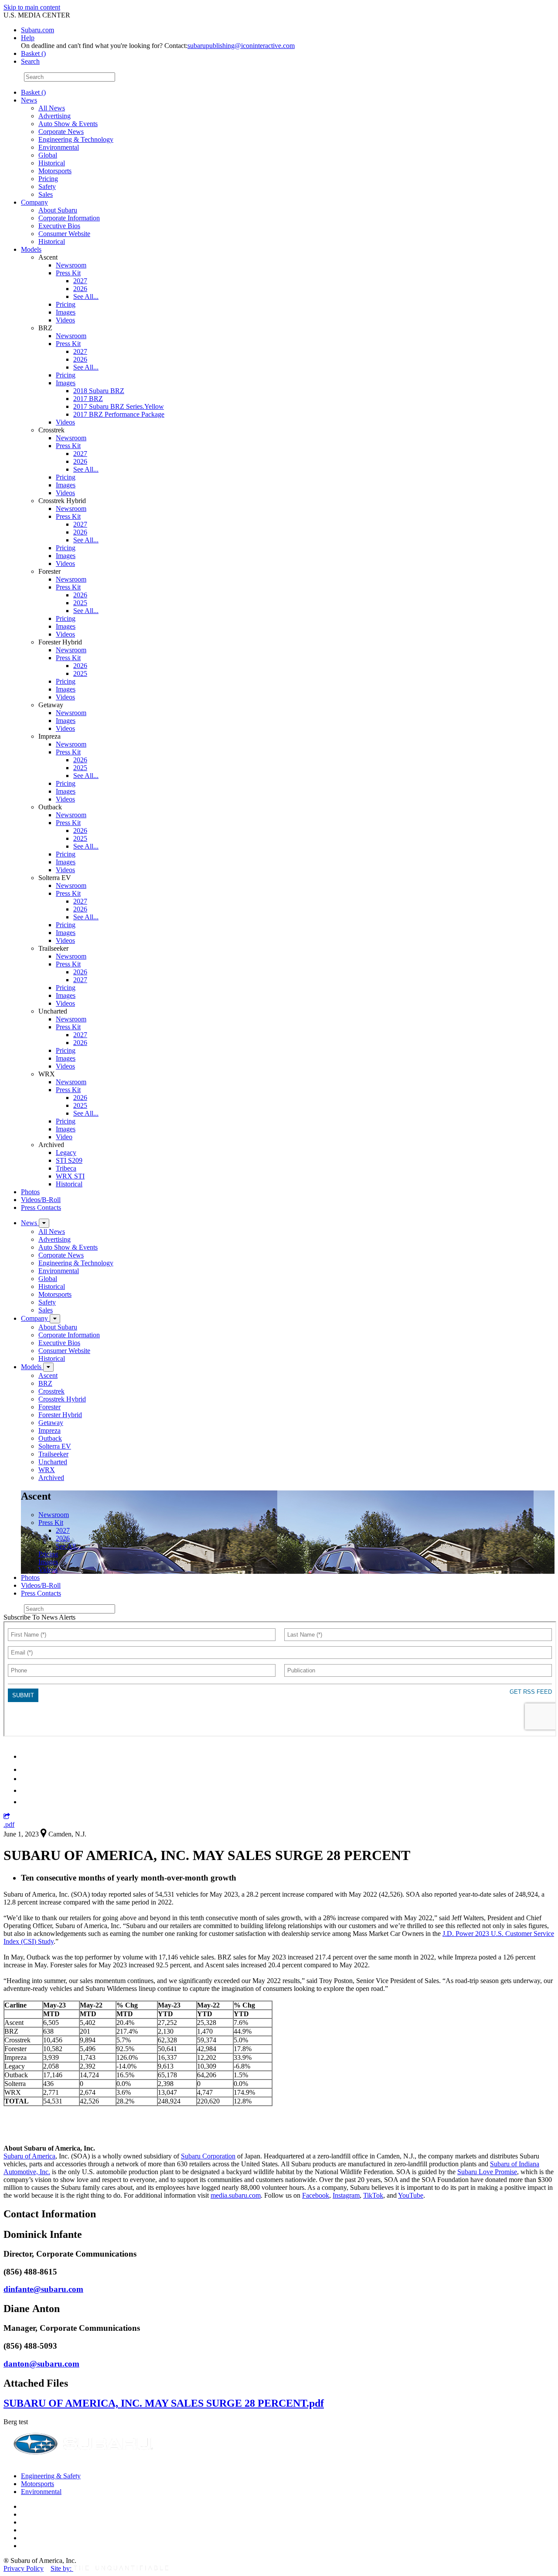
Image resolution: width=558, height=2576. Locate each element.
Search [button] (30, 61)
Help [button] (28, 38)
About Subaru (58, 210)
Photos (30, 1192)
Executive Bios (59, 226)
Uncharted (53, 1462)
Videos (65, 320)
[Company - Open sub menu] (55, 1319)
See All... (86, 296)
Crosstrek (51, 1391)
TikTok (373, 2195)
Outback (50, 1438)
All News (52, 108)
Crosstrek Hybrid (62, 1399)
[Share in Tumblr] (25, 1790)
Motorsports (55, 171)
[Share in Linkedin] (27, 1756)
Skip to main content (32, 7)
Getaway (51, 1423)
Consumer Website (64, 234)
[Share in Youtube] (26, 1779)
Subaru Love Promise (487, 2172)
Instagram (346, 2195)
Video (64, 1137)
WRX (47, 1470)
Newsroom (71, 265)
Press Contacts (41, 1207)
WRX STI (70, 1176)
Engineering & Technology (76, 139)
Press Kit (68, 273)
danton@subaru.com (41, 2364)
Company (34, 202)
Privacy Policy (24, 2568)
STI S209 (69, 1160)
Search (13, 77)
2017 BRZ (88, 399)
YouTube (411, 2195)
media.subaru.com (236, 2195)
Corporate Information (69, 218)
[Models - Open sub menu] (48, 1367)
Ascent (48, 1375)
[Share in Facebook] (27, 1769)
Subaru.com (37, 30)
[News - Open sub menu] (44, 1223)
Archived (51, 1478)
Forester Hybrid (60, 1415)
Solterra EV (55, 1446)
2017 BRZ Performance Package (119, 414)
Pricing (48, 179)
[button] (7, 1817)
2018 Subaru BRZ (99, 391)
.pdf (9, 1824)
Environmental (59, 147)
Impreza (49, 1430)
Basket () (33, 53)
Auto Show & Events (68, 124)
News (29, 100)
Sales (46, 194)
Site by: (62, 2568)
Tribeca (66, 1168)
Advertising (54, 116)
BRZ (45, 1383)
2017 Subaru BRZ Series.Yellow (119, 406)
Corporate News (61, 132)
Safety (47, 187)
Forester (49, 1407)
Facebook (316, 2195)
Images (66, 312)
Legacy (66, 1153)
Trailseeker (53, 1454)
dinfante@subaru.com (43, 2289)
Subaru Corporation (208, 2156)
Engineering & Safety (51, 2476)
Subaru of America (29, 2156)
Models (31, 249)
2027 (80, 281)
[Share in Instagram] (26, 1802)
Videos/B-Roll (41, 1200)
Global (48, 155)
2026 (80, 289)
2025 (80, 603)
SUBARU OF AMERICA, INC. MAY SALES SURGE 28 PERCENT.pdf (164, 2403)
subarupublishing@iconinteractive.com (241, 46)
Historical (52, 163)
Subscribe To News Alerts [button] (39, 1617)
